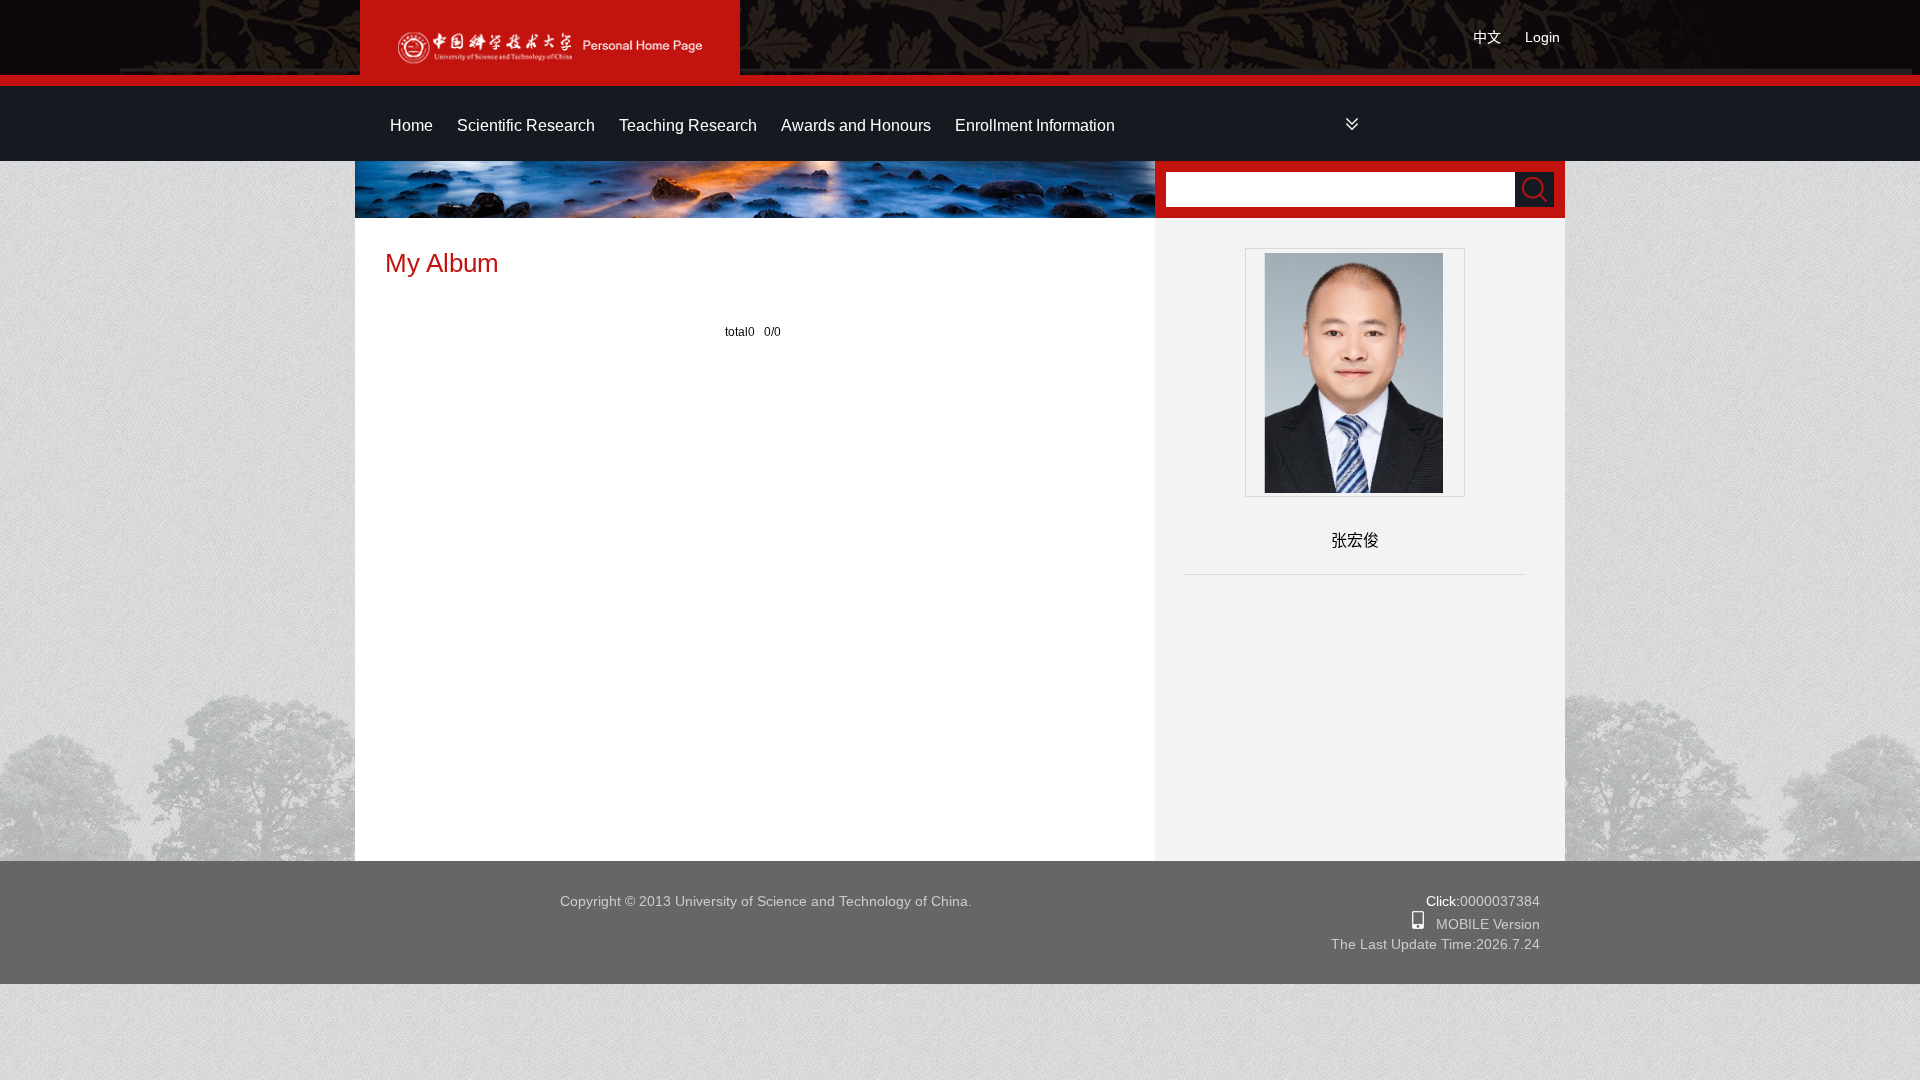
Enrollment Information (1035, 125)
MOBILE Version (1482, 924)
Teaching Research (688, 125)
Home (411, 125)
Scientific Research (526, 125)
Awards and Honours (856, 125)
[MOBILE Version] (1418, 924)
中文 (1487, 37)
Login (1542, 37)
